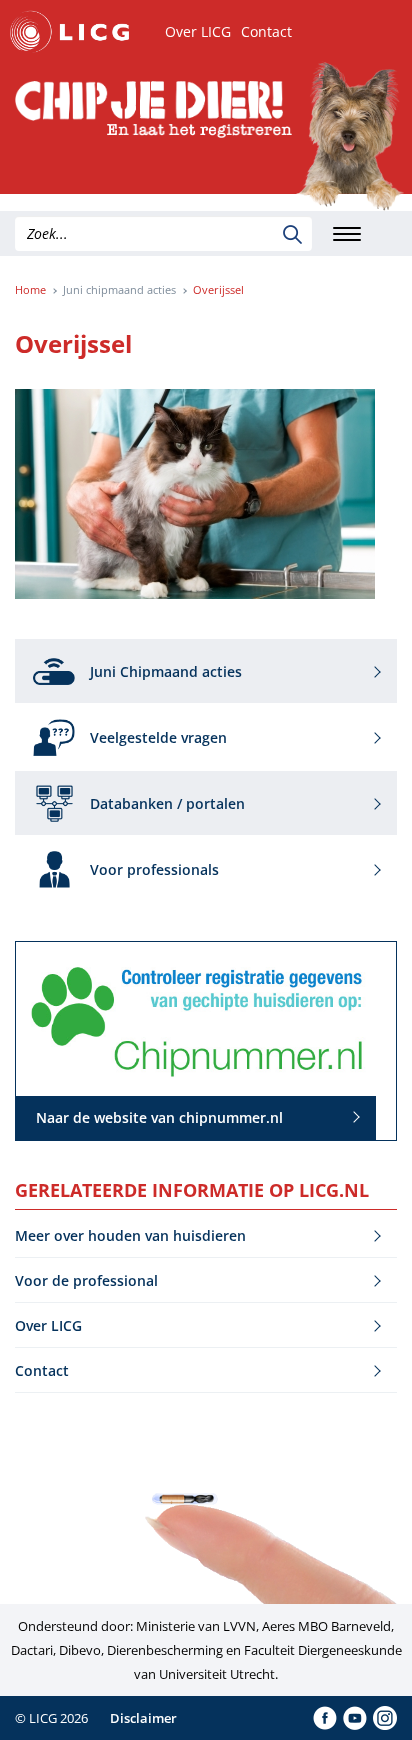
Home (30, 289)
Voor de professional (86, 1280)
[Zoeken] (292, 233)
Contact (266, 31)
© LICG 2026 (51, 1718)
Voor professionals (154, 869)
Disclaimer (143, 1718)
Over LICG (198, 31)
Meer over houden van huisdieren (130, 1235)
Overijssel (218, 289)
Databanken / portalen (167, 803)
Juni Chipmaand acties (166, 671)
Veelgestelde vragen (158, 737)
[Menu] (347, 233)
